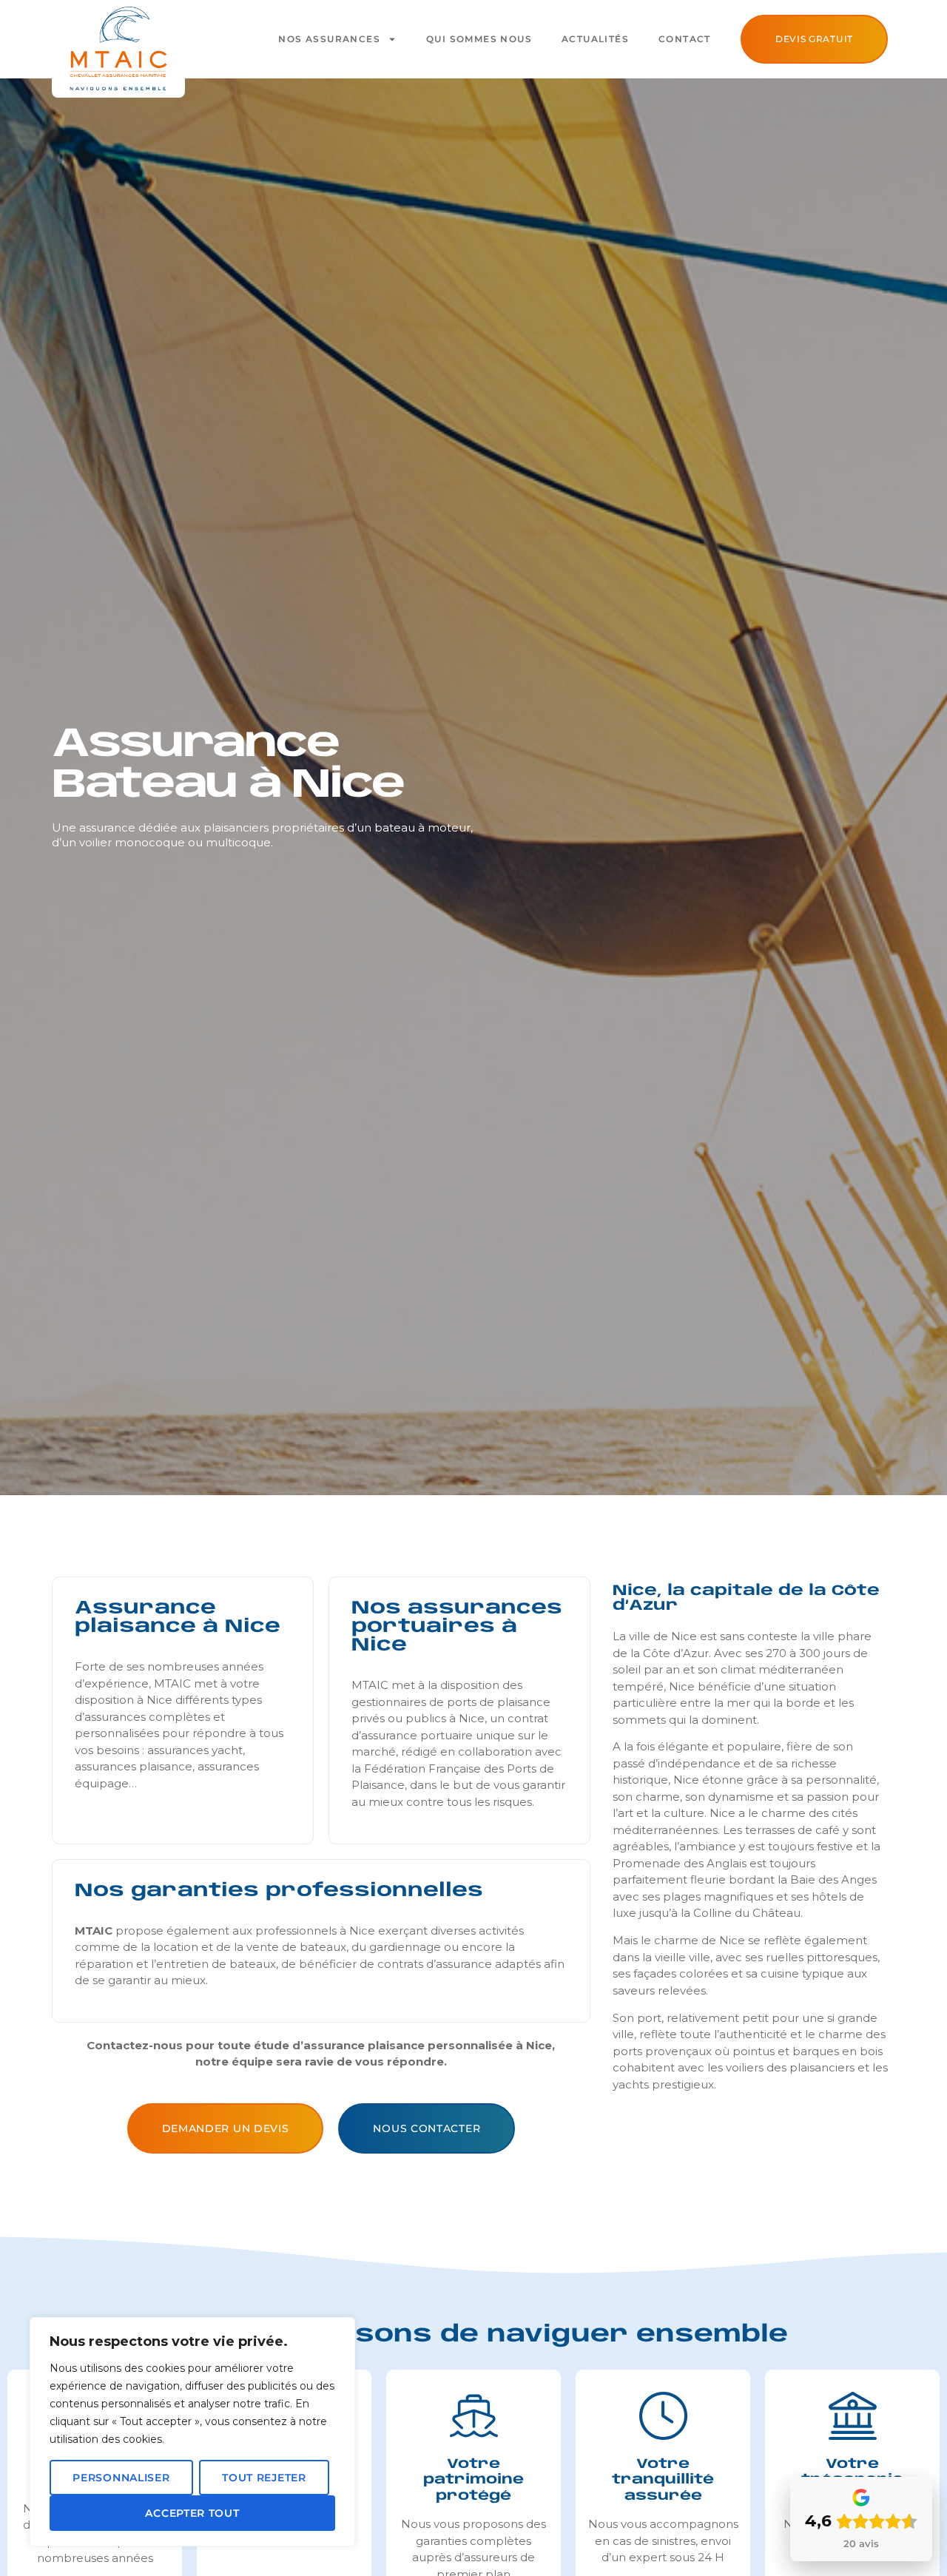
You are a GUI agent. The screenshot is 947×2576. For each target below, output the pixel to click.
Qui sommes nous (479, 39)
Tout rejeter (264, 2478)
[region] (192, 2432)
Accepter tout (192, 2513)
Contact (685, 39)
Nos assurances (329, 39)
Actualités (595, 39)
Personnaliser (121, 2478)
